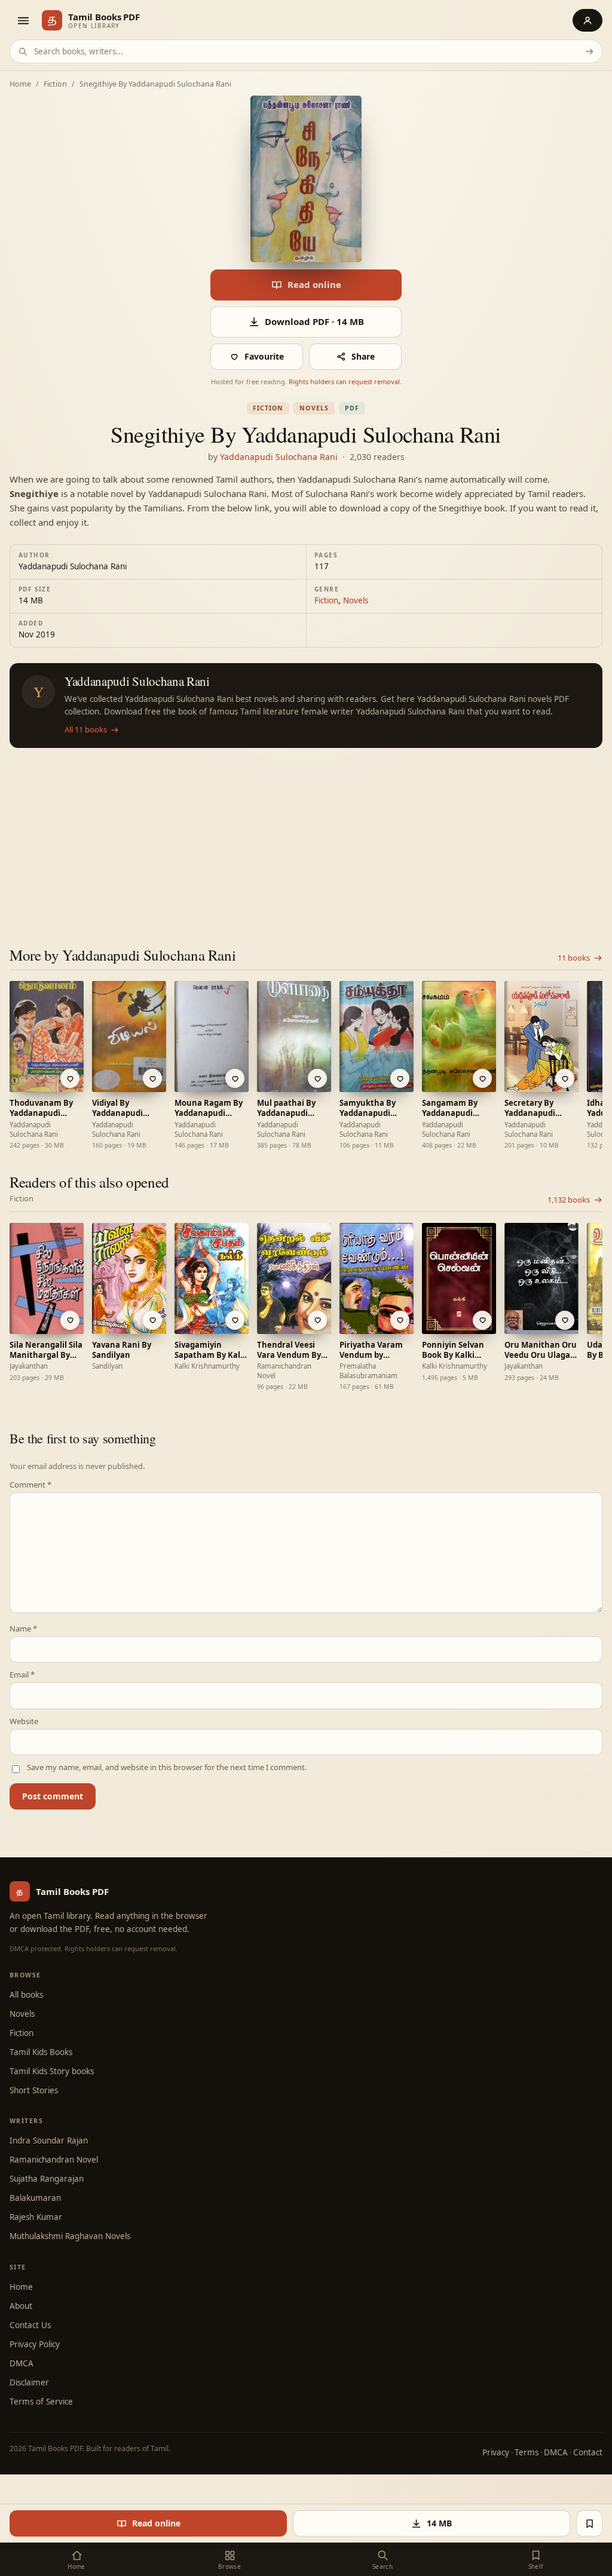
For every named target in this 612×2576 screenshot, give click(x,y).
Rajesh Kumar (36, 2217)
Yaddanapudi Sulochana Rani (279, 457)
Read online (314, 284)
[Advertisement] (306, 838)
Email (22, 1675)
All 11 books (86, 730)
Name (23, 1629)
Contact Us (30, 2325)
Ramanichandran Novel (54, 2160)
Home (20, 85)
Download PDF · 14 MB (314, 321)
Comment (30, 1485)
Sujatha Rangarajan (47, 2179)
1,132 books (569, 1200)
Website (24, 1721)
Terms (527, 2452)
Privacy (496, 2452)
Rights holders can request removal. (345, 381)
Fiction (55, 85)
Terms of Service (41, 2402)
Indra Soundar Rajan (49, 2140)
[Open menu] (23, 20)
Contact (588, 2452)
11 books (574, 958)
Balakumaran (35, 2198)
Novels (314, 408)
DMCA (22, 2363)
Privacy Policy (35, 2344)
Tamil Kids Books (41, 2052)
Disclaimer (29, 2382)
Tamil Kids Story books (52, 2071)
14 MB (439, 2523)
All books (26, 1995)
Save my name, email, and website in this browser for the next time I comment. (167, 1767)
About (21, 2306)
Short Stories (34, 2090)
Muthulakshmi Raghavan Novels (70, 2236)
